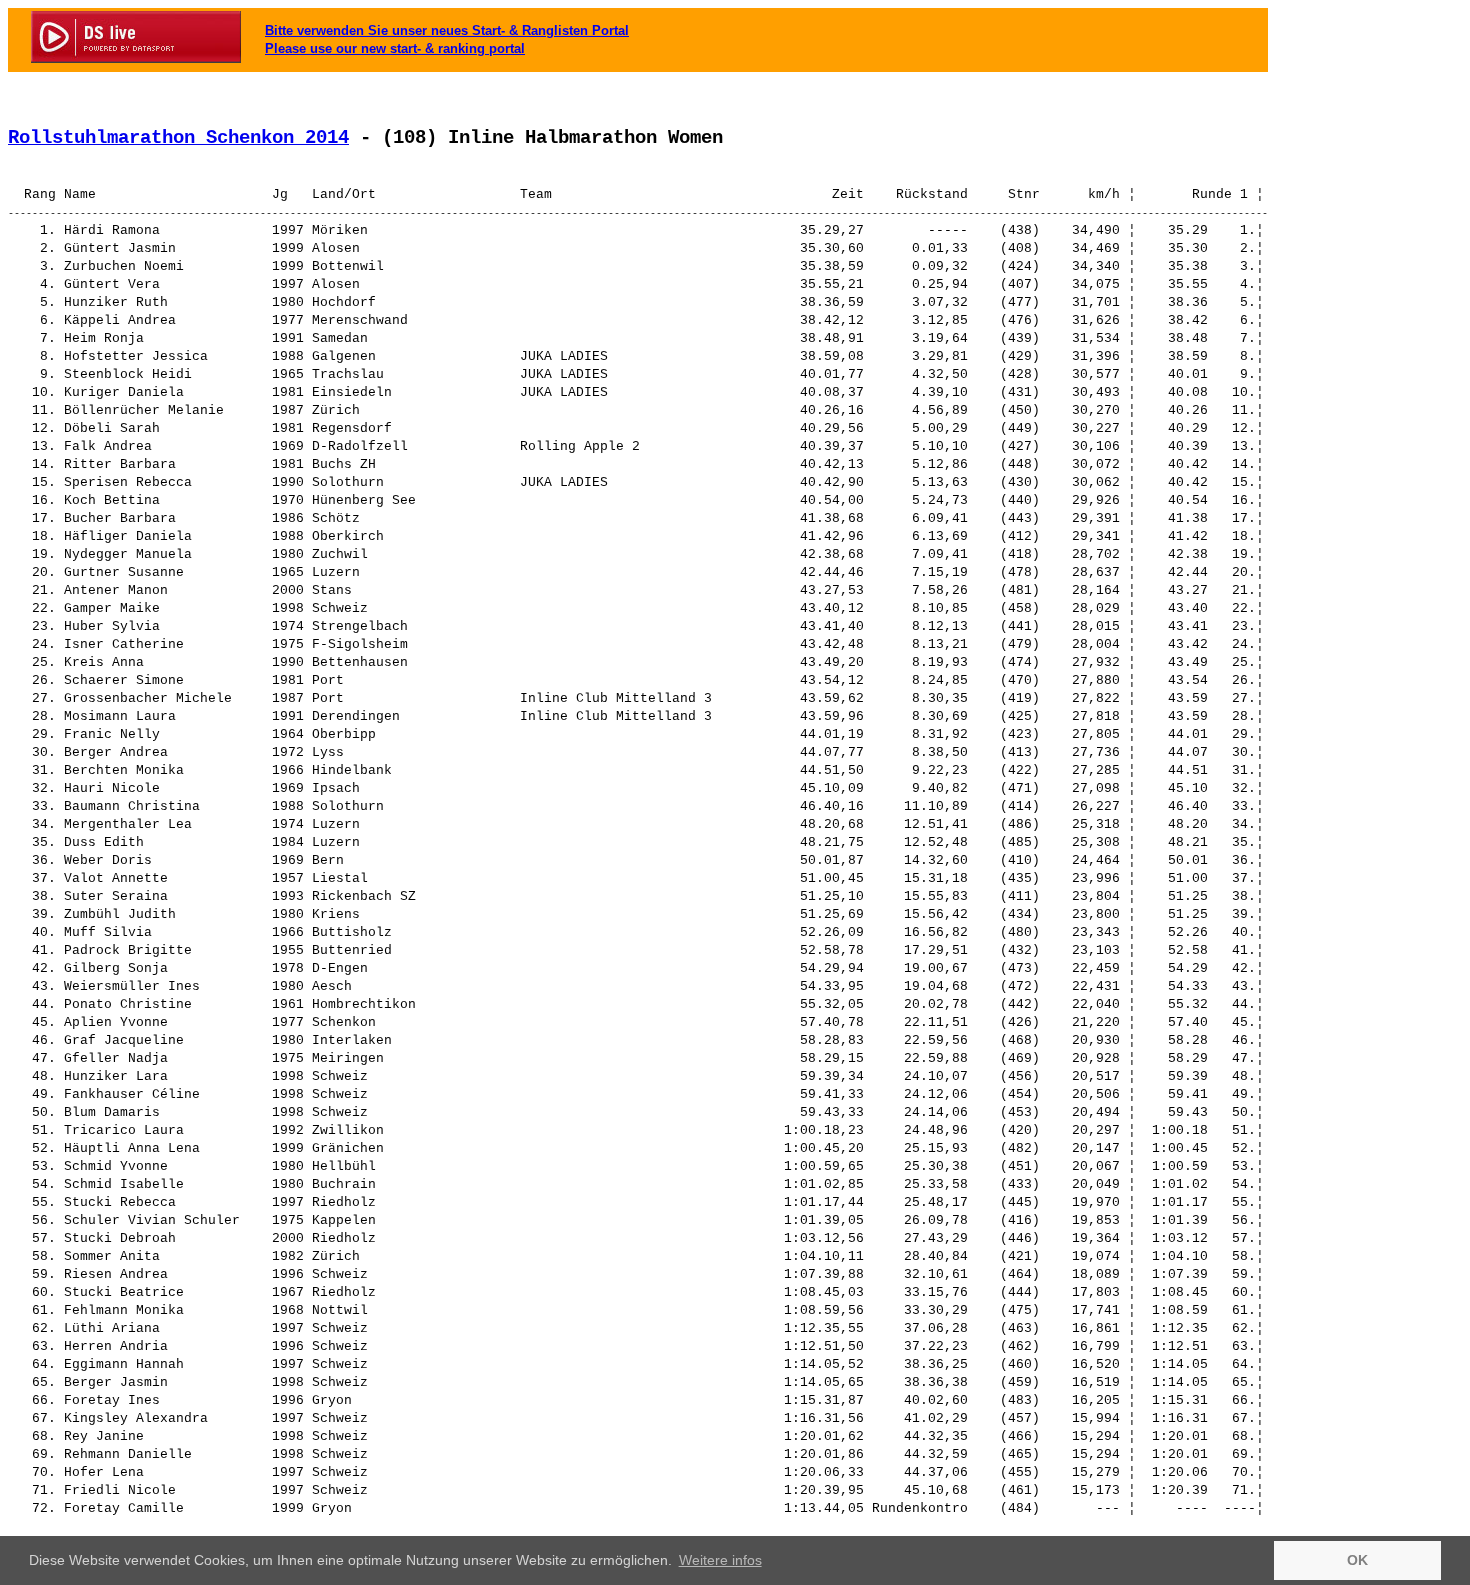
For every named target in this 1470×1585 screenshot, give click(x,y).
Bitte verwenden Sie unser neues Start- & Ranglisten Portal (447, 30)
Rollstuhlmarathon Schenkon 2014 (178, 138)
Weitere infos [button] (720, 1560)
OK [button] (1357, 1560)
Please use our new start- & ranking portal (395, 48)
